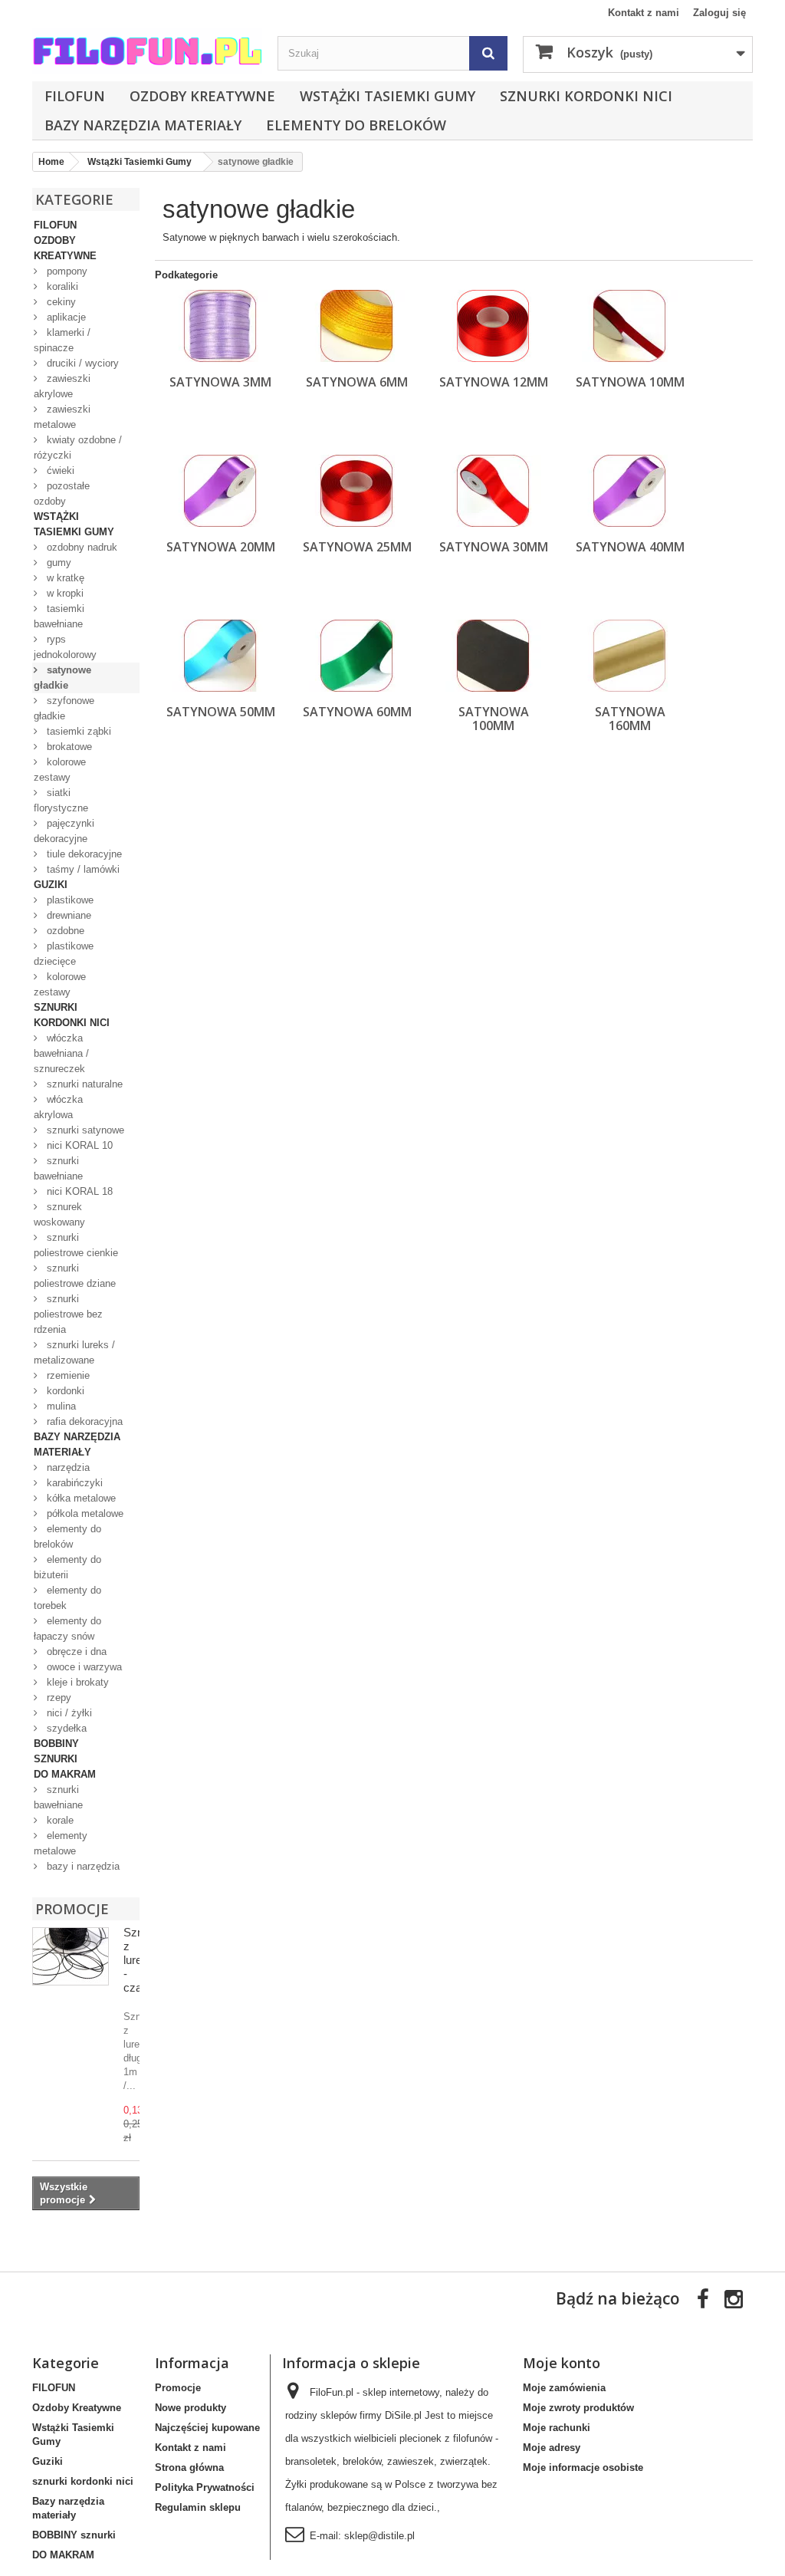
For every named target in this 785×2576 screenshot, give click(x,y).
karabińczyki (73, 1483)
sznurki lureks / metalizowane (74, 1352)
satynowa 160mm (630, 719)
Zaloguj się (719, 13)
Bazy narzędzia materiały (143, 125)
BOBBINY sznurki (56, 1751)
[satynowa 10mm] (630, 326)
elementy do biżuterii (67, 1567)
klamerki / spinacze (62, 340)
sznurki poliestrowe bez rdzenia (68, 1314)
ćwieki (59, 470)
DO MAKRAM (65, 1774)
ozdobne (64, 931)
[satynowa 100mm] (493, 656)
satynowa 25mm (357, 547)
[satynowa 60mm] (357, 656)
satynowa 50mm (221, 712)
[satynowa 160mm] (630, 656)
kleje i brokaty (76, 1682)
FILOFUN (75, 96)
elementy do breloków (356, 125)
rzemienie (67, 1375)
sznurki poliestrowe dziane (75, 1276)
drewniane (67, 915)
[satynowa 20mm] (220, 491)
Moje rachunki (557, 2428)
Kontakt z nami (644, 13)
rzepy (57, 1698)
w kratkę (64, 578)
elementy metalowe (61, 1843)
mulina (60, 1406)
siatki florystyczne (61, 800)
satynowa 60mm (357, 712)
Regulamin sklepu (198, 2507)
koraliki (61, 286)
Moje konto (562, 2363)
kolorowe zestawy (60, 770)
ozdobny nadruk (80, 547)
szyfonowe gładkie (64, 708)
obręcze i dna (75, 1652)
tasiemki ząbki (77, 731)
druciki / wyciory (81, 363)
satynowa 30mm (494, 547)
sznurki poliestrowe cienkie (76, 1245)
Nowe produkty (191, 2408)
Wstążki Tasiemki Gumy (388, 96)
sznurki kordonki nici (586, 96)
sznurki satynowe (84, 1130)
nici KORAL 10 (78, 1145)
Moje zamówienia (564, 2388)
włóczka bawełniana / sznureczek (61, 1053)
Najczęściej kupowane (207, 2428)
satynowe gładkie (62, 678)
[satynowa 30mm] (493, 491)
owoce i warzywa (83, 1667)
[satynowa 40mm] (630, 491)
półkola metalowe (84, 1513)
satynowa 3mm (220, 382)
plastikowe (69, 900)
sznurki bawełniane (58, 1168)
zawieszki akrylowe (62, 386)
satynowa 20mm (221, 547)
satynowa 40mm (630, 547)
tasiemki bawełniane (59, 616)
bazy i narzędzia (82, 1866)
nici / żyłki (68, 1713)
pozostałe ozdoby (62, 493)
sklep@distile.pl (379, 2536)
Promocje (72, 1909)
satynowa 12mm (494, 382)
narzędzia (67, 1467)
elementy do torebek (67, 1598)
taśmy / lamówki (82, 869)
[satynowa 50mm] (220, 656)
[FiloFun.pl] (147, 51)
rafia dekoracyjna (83, 1421)
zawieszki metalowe (62, 417)
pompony (66, 271)
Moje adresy (552, 2448)
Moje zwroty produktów (578, 2408)
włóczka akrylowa (58, 1107)
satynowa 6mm (357, 382)
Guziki (51, 885)
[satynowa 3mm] (220, 326)
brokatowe (68, 747)
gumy (57, 563)
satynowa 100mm (494, 719)
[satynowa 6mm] (357, 326)
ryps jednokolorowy (65, 647)
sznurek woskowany (59, 1214)
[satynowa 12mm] (493, 326)
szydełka (65, 1728)
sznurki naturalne (83, 1084)
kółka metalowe (80, 1498)
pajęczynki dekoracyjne (64, 831)
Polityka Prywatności (205, 2487)
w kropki (64, 593)
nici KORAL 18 (78, 1191)
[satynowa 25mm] (357, 491)
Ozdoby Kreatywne (202, 96)
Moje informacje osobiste (583, 2467)
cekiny (60, 302)
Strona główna (189, 2467)
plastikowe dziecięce (64, 954)
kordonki (64, 1391)
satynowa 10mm (630, 382)
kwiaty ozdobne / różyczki (78, 447)
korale (59, 1820)
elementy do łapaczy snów (67, 1629)
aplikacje (65, 317)
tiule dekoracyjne (83, 854)
